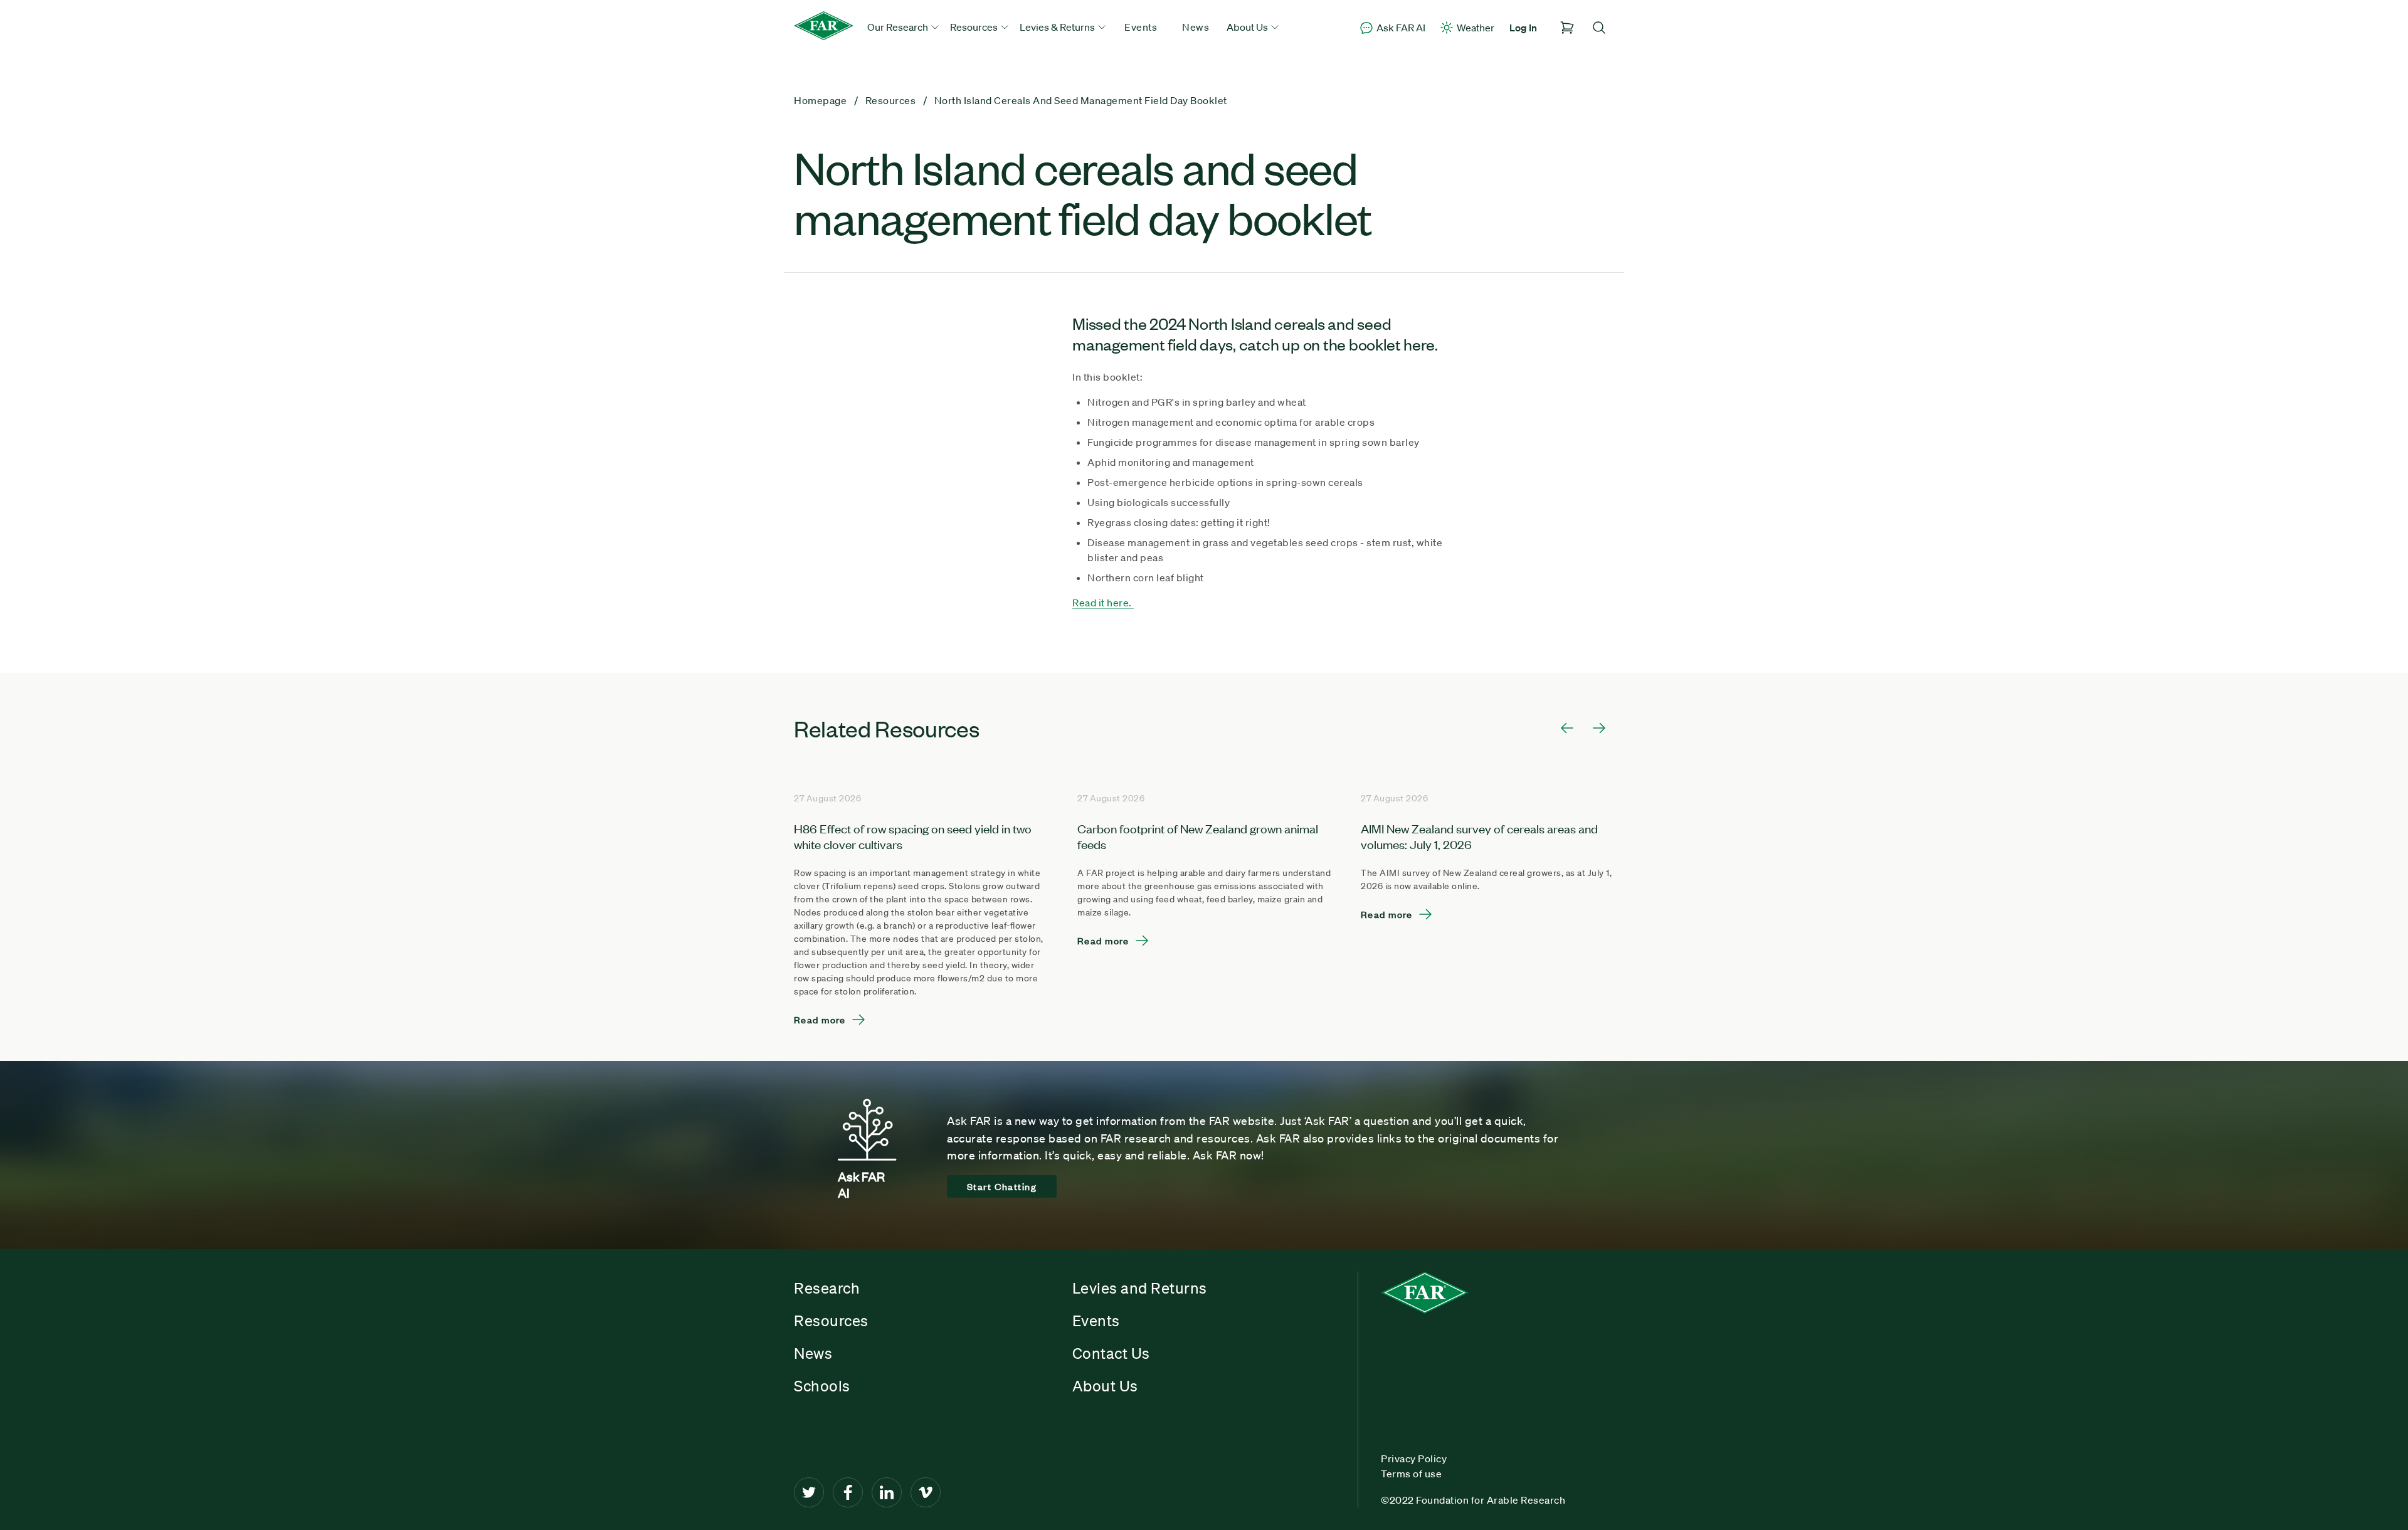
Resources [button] (975, 27)
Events (1141, 27)
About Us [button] (1248, 27)
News (1196, 27)
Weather (1476, 28)
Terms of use (1411, 1474)
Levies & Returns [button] (1058, 27)
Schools (822, 1386)
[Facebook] (848, 1492)
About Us (1105, 1386)
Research (827, 1288)
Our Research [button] (899, 27)
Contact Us (1111, 1353)
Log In (1523, 28)
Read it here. (1103, 603)
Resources (831, 1321)
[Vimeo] (926, 1492)
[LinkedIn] (887, 1492)
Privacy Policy (1414, 1459)
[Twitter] (809, 1492)
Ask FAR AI (1401, 28)
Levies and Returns (1140, 1288)
